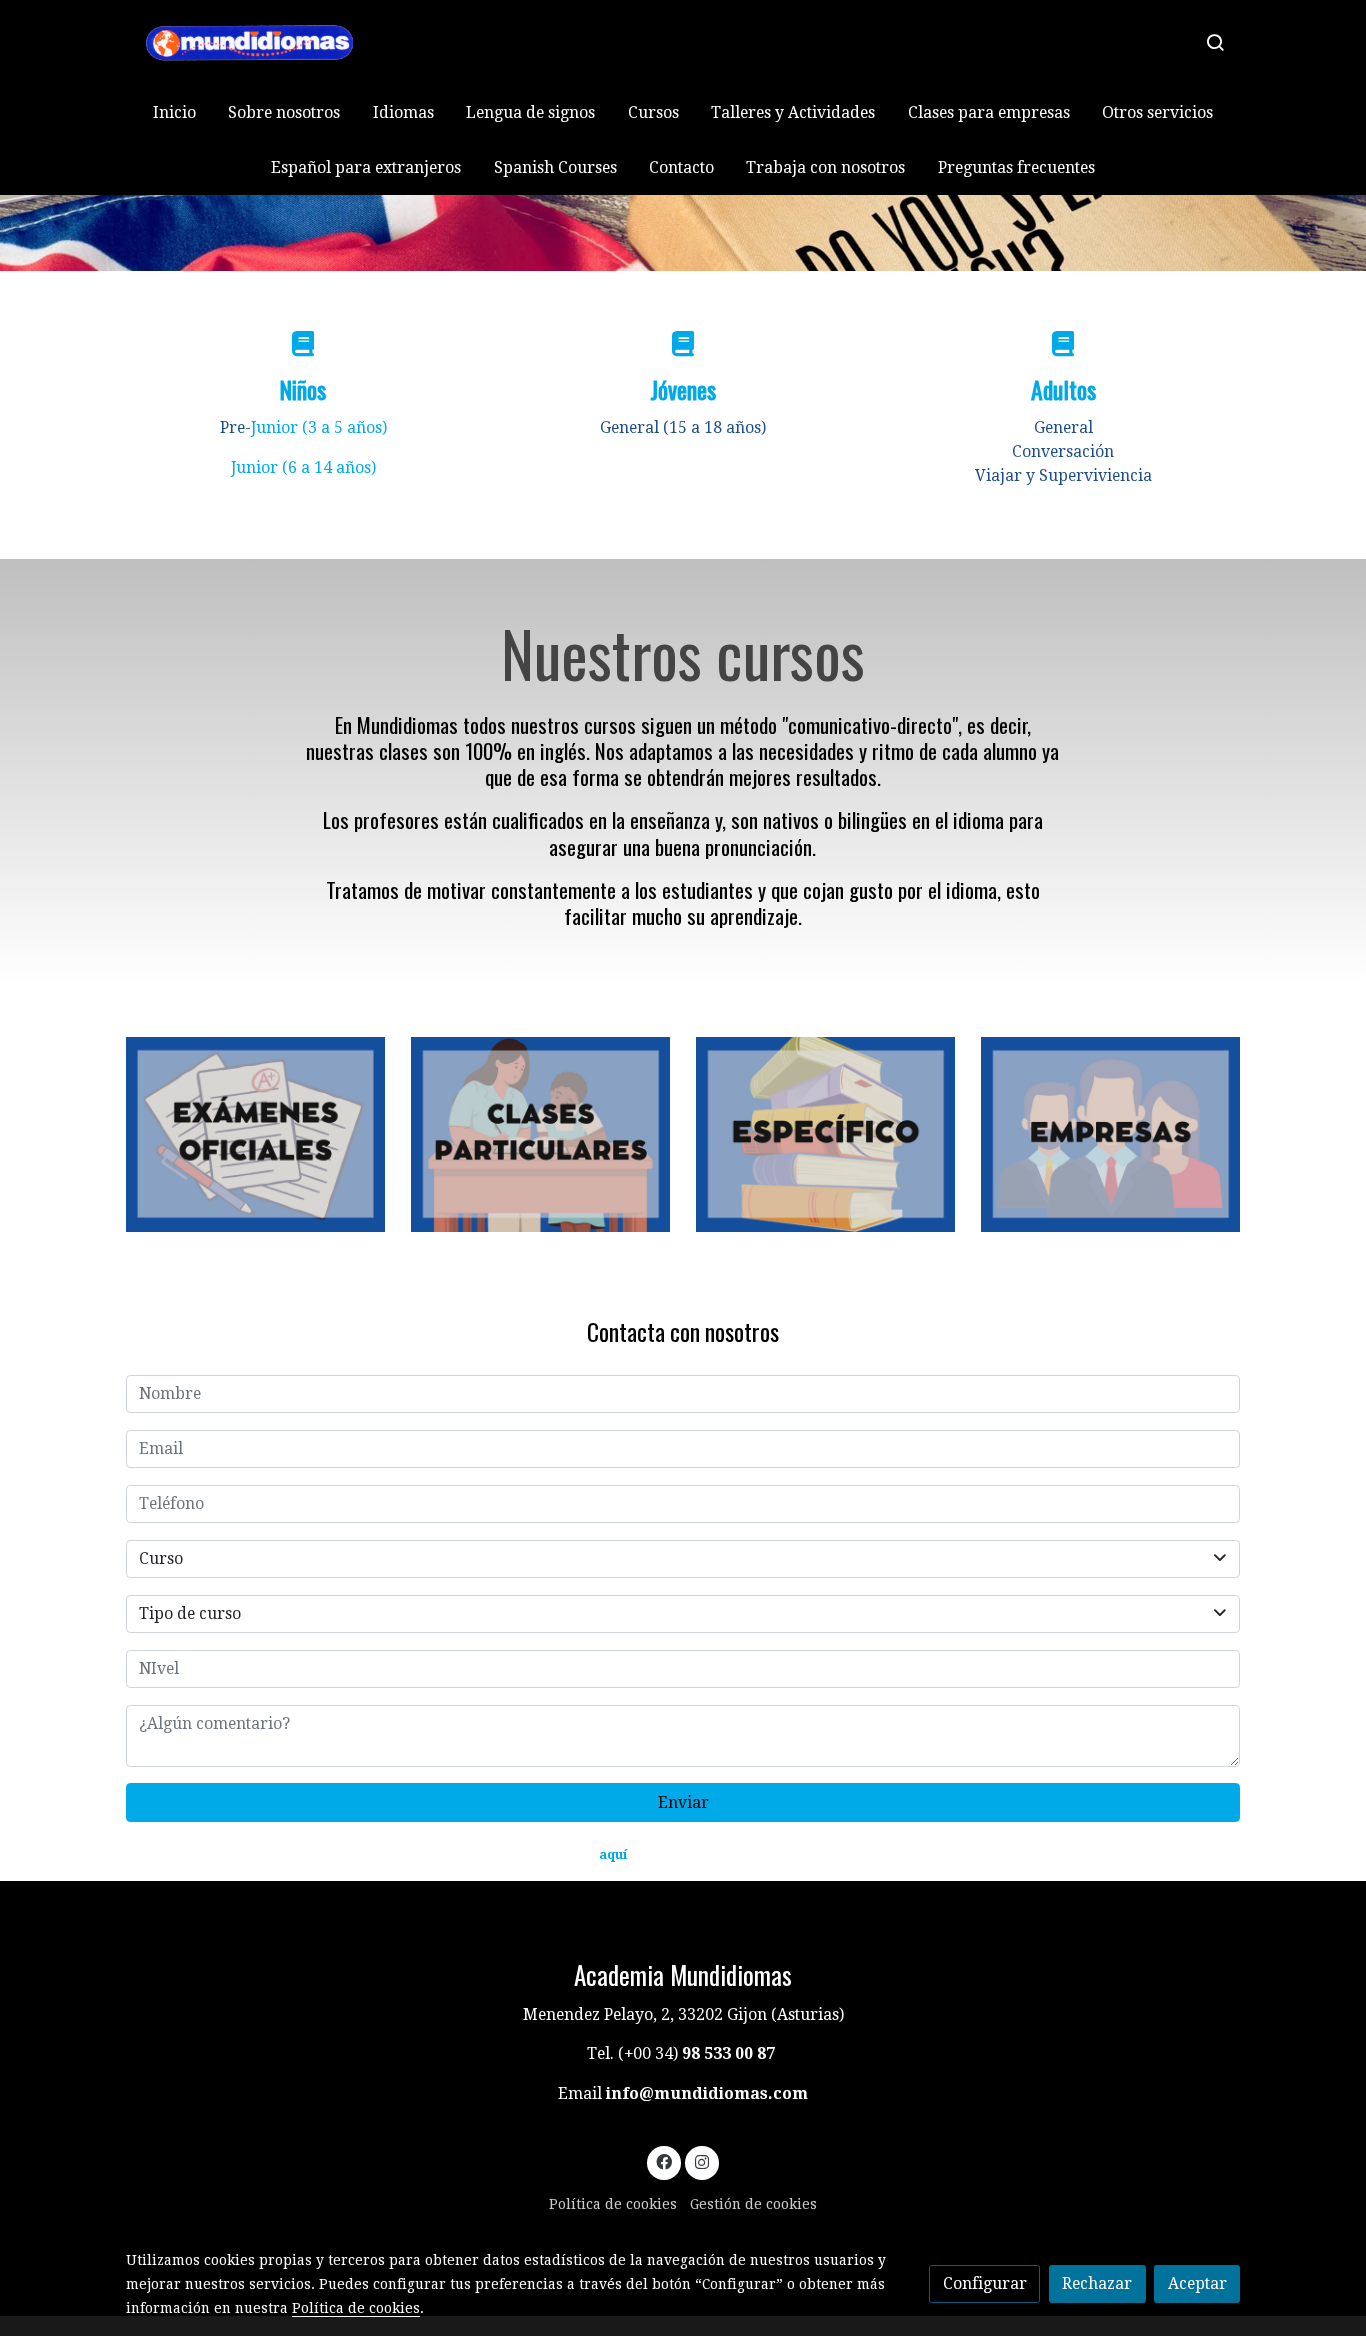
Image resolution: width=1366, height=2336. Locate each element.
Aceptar (1197, 2283)
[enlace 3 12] (256, 1133)
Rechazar (1097, 2283)
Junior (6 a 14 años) (303, 467)
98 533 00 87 (728, 2053)
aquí (613, 1854)
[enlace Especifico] (826, 1133)
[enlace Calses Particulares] (541, 1133)
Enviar (683, 1802)
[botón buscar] (1215, 42)
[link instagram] (701, 2161)
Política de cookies (613, 2204)
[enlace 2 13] (1111, 1133)
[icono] (302, 343)
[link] (254, 42)
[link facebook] (664, 2161)
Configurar (985, 2283)
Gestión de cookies (753, 2204)
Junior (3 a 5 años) (319, 427)
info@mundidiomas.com (707, 2093)
